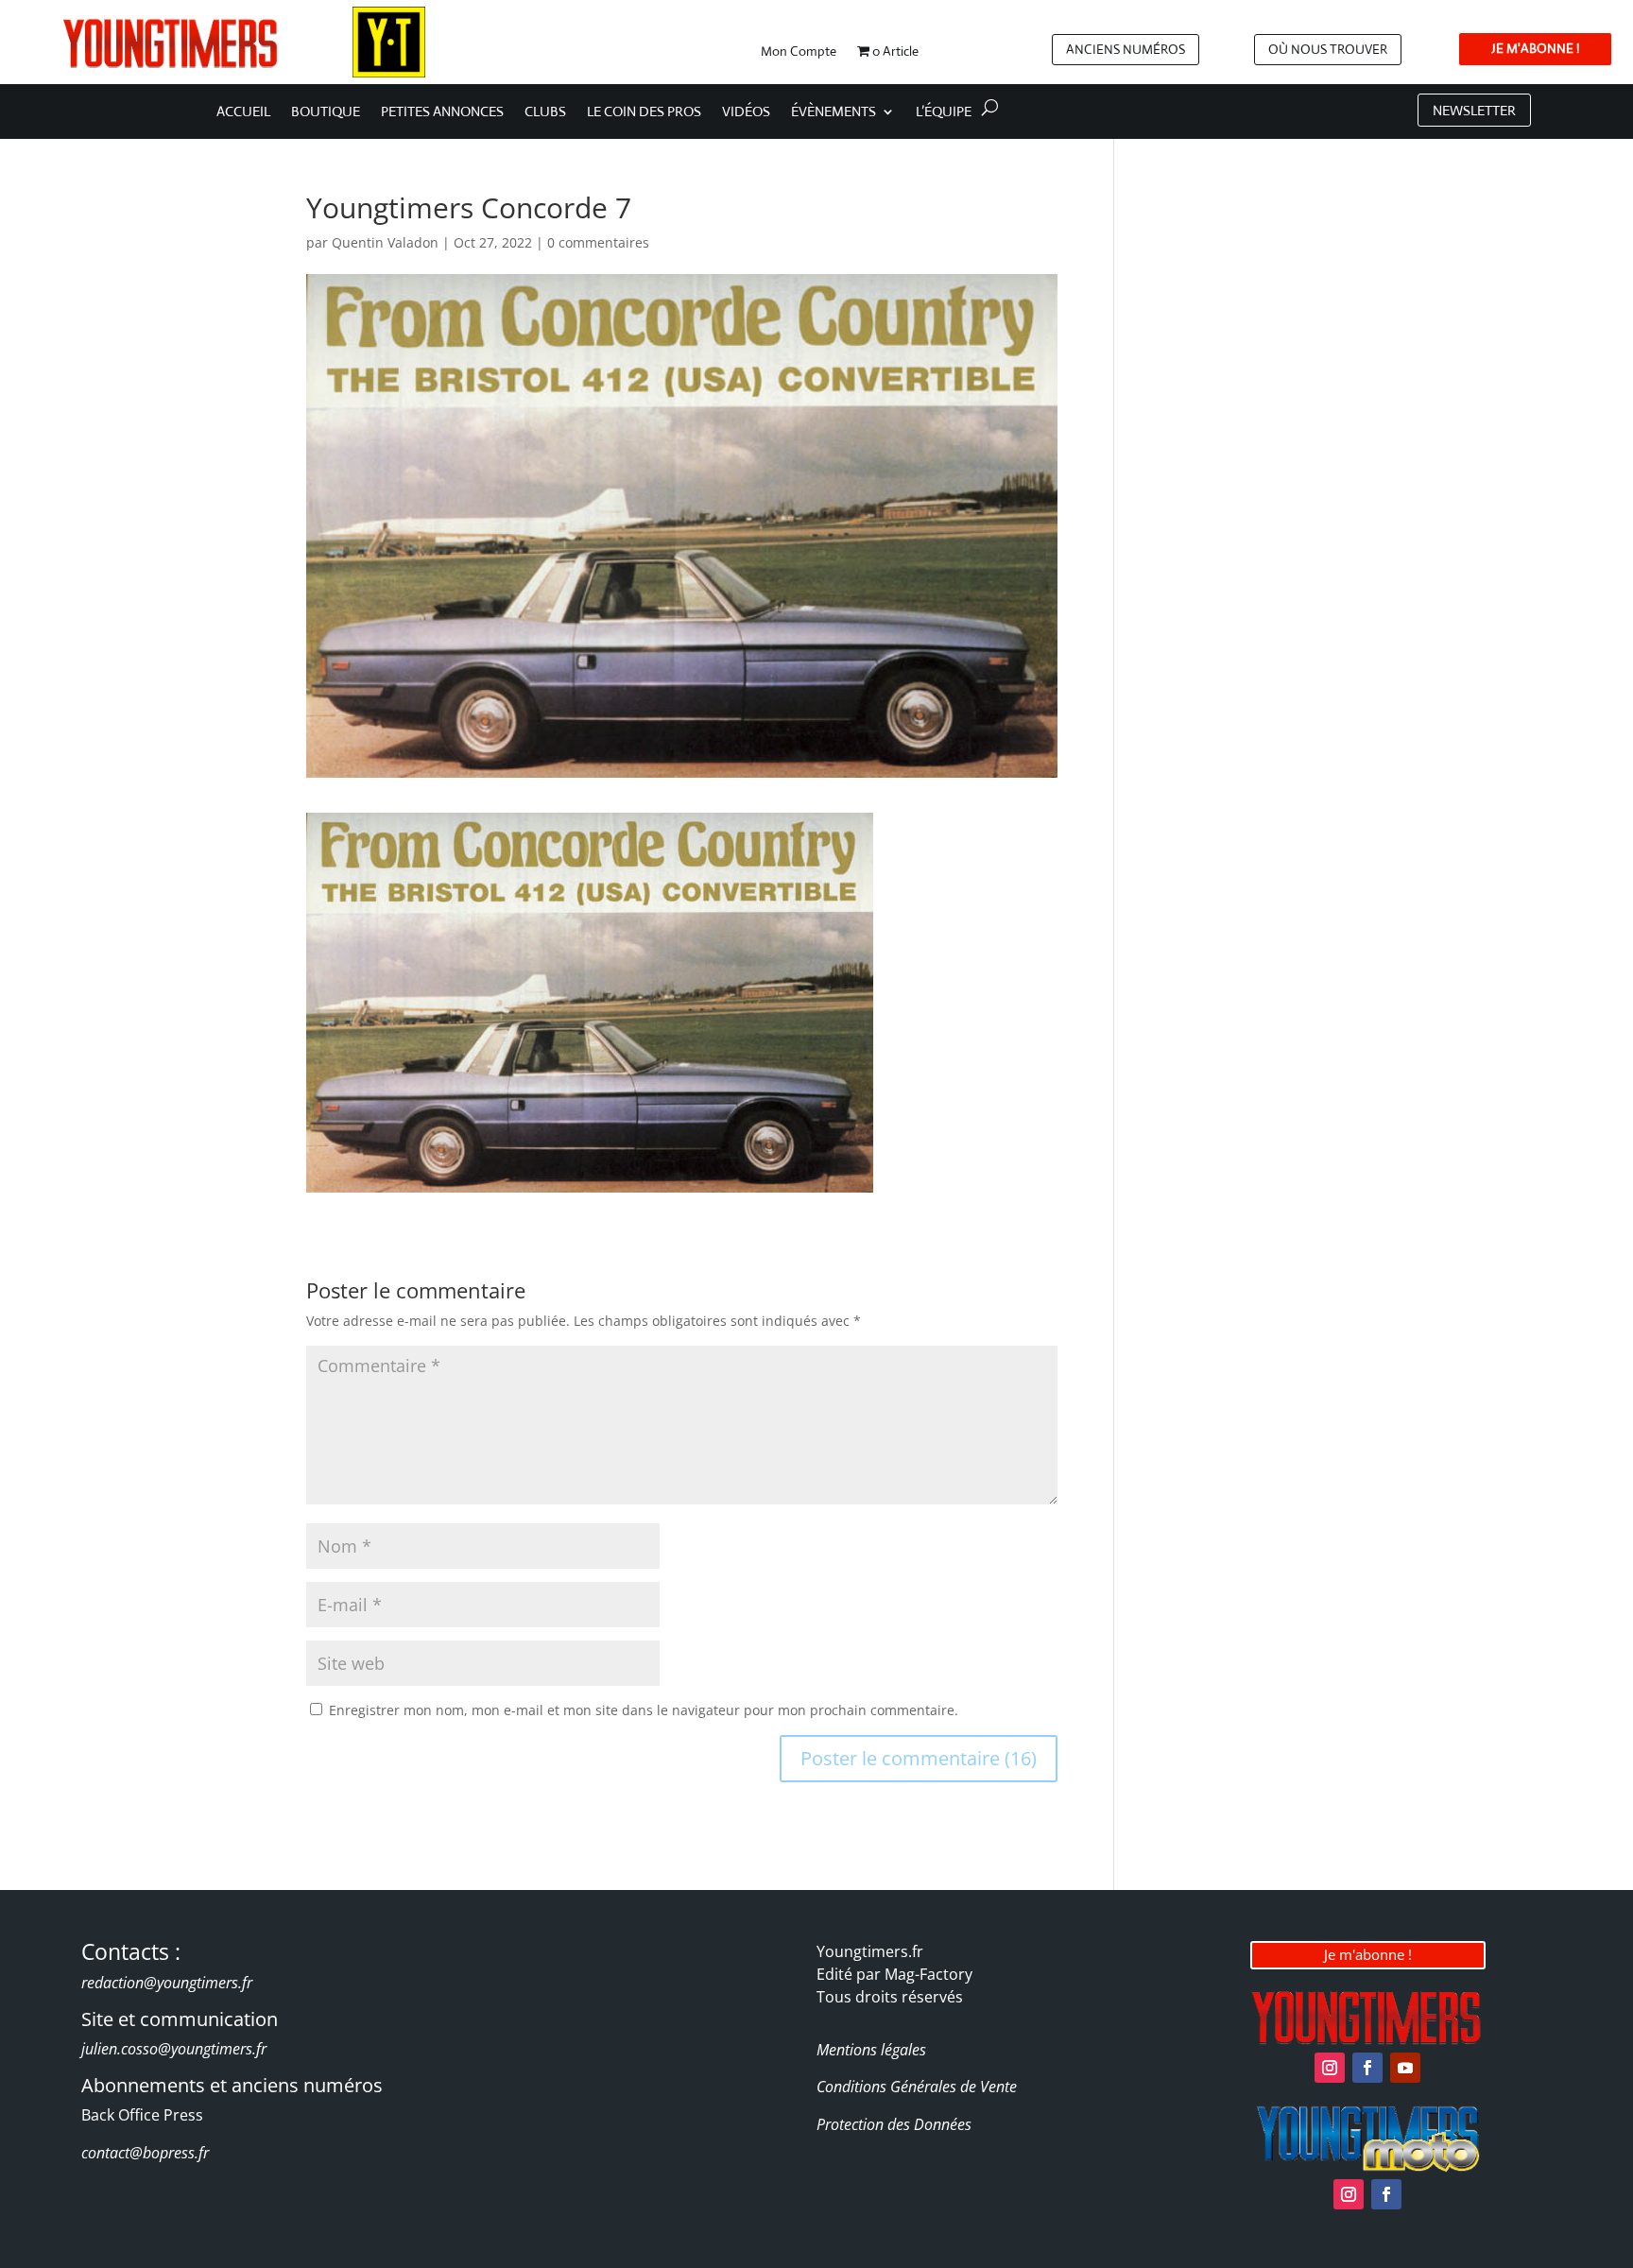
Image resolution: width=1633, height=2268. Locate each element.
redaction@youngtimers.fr (167, 1983)
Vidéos (746, 112)
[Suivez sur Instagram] (1330, 2068)
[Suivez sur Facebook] (1367, 2068)
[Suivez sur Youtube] (1405, 2068)
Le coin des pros (644, 112)
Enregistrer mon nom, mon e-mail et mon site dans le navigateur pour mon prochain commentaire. (644, 1710)
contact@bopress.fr (145, 2153)
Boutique (326, 112)
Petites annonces (442, 112)
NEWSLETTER (1474, 110)
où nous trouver (1328, 49)
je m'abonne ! (1535, 48)
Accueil (243, 112)
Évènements (834, 112)
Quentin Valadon (385, 242)
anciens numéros (1126, 49)
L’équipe (944, 112)
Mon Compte (799, 52)
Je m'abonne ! (1368, 1954)
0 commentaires (598, 242)
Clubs (545, 112)
